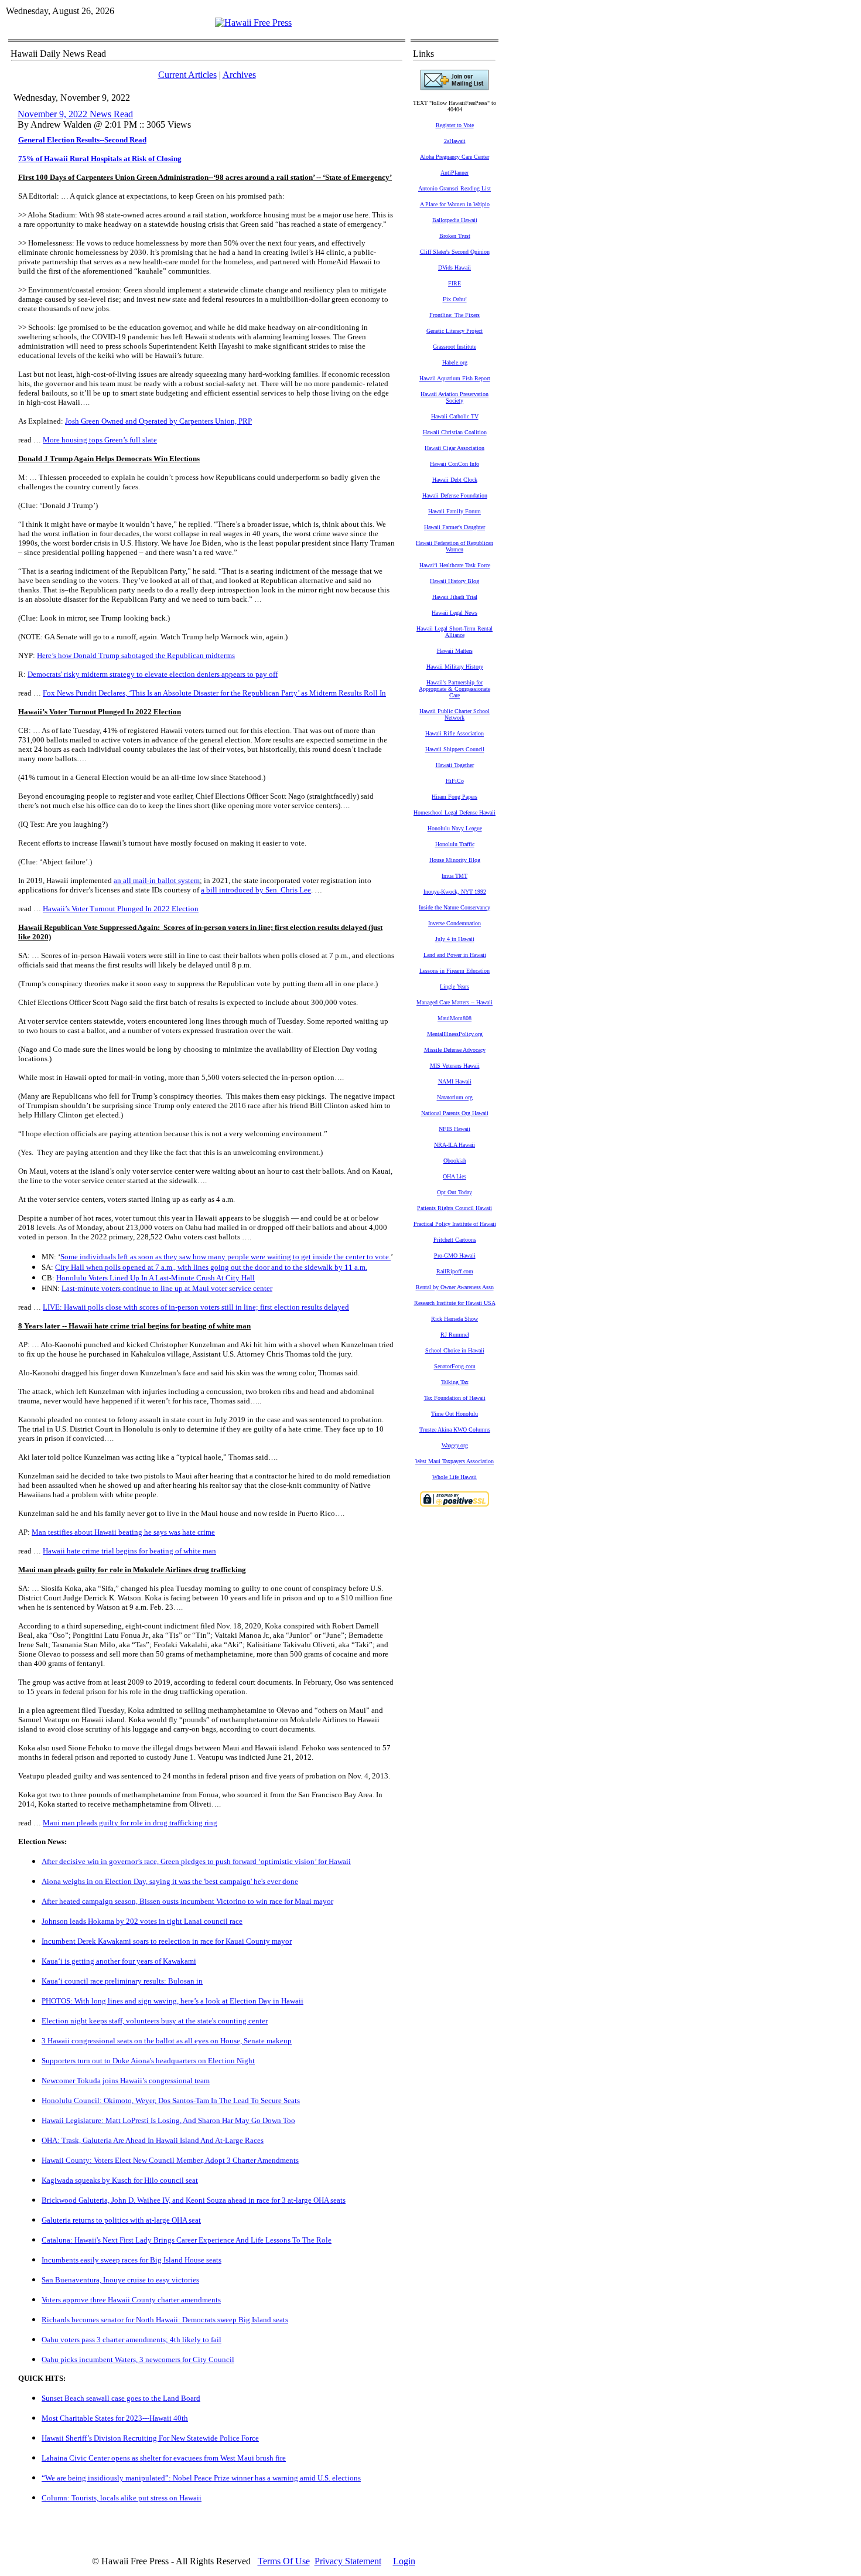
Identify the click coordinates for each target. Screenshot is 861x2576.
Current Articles (187, 75)
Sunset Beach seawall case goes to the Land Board (121, 2398)
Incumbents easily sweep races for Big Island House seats (131, 2260)
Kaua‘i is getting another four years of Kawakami (119, 1961)
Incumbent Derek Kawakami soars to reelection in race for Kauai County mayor (167, 1941)
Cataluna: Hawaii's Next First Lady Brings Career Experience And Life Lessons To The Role (187, 2240)
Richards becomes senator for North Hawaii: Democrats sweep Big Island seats (165, 2320)
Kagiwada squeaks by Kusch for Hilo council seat (120, 2180)
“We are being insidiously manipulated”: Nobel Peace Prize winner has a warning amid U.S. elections (201, 2478)
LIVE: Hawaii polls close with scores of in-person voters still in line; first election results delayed (196, 1307)
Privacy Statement (348, 2561)
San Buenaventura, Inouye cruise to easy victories (120, 2280)
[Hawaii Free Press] (253, 23)
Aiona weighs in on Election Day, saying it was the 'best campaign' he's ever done (170, 1881)
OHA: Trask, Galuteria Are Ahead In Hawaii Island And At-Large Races (153, 2140)
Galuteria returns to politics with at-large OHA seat (121, 2220)
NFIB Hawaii (455, 1129)
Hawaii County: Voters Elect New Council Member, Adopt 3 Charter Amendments (170, 2160)
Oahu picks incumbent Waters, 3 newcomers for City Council (138, 2359)
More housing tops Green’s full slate (100, 440)
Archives (239, 75)
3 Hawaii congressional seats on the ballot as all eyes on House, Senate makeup (167, 2041)
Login (404, 2561)
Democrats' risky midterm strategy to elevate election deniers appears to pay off (153, 674)
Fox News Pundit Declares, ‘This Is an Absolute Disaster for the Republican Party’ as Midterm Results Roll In (214, 693)
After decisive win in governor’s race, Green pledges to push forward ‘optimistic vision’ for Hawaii (196, 1861)
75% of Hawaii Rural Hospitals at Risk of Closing (100, 159)
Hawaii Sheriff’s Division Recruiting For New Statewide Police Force (150, 2438)
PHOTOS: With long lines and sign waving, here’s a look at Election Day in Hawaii (172, 2001)
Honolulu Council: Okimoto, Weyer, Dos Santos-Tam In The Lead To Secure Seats (171, 2100)
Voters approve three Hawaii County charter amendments (131, 2300)
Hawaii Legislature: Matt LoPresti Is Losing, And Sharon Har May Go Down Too (168, 2120)
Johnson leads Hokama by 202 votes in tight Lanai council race (142, 1921)
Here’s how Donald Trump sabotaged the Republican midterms (136, 655)
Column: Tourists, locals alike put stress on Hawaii (122, 2498)
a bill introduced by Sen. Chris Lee (256, 890)
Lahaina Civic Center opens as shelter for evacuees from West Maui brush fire (164, 2458)
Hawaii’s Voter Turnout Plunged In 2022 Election (121, 909)
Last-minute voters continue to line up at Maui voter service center (167, 1288)
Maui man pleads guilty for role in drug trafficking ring (130, 1823)
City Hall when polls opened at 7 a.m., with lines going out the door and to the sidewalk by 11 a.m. (211, 1267)
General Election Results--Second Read (82, 140)
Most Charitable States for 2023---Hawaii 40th (115, 2418)
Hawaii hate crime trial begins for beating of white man (129, 1551)
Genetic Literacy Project (455, 331)
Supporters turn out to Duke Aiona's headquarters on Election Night (148, 2061)
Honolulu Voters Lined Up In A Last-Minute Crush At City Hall (156, 1278)
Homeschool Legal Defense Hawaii (455, 812)
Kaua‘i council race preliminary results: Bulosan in (122, 1981)
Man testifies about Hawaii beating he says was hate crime (123, 1532)
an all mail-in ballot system (157, 880)
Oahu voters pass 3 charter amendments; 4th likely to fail (131, 2340)
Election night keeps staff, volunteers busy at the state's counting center (155, 2021)
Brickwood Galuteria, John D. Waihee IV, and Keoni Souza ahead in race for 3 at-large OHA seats (194, 2200)
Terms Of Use (284, 2561)
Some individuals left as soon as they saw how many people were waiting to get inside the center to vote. (225, 1257)
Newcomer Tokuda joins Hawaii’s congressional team (126, 2081)
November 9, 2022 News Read (75, 114)
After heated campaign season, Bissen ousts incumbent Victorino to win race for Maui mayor (187, 1901)
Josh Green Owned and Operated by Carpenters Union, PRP (158, 421)
